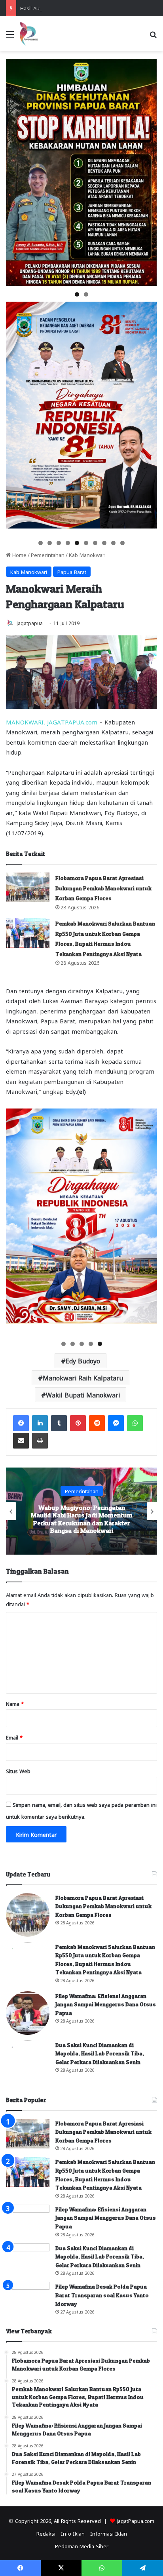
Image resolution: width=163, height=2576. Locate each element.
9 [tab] (113, 543)
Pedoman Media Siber (82, 2546)
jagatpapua (30, 623)
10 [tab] (123, 543)
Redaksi (46, 2533)
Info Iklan (73, 2533)
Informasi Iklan (109, 2533)
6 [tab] (86, 543)
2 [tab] (86, 294)
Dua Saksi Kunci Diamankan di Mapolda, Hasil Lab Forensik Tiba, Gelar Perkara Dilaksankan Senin (100, 2053)
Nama (15, 1703)
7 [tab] (95, 543)
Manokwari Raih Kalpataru (83, 1377)
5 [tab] (77, 543)
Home (19, 554)
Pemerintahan (48, 554)
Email (14, 1737)
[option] (81, 1511)
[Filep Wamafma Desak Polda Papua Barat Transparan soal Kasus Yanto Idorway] (28, 2297)
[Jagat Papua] (29, 34)
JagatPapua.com (136, 2520)
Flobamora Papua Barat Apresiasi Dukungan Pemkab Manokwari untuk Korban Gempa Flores (103, 888)
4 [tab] (68, 543)
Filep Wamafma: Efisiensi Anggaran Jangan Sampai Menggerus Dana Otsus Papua (106, 2004)
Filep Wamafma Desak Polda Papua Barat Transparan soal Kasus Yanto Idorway (102, 2295)
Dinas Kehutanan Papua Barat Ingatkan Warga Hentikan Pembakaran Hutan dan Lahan (82, 1519)
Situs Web (18, 1771)
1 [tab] (77, 294)
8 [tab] (104, 543)
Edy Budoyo (83, 1360)
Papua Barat (72, 571)
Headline (81, 1495)
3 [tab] (59, 543)
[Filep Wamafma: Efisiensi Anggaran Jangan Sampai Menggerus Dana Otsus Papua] (28, 2013)
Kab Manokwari (87, 554)
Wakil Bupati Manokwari (83, 1394)
